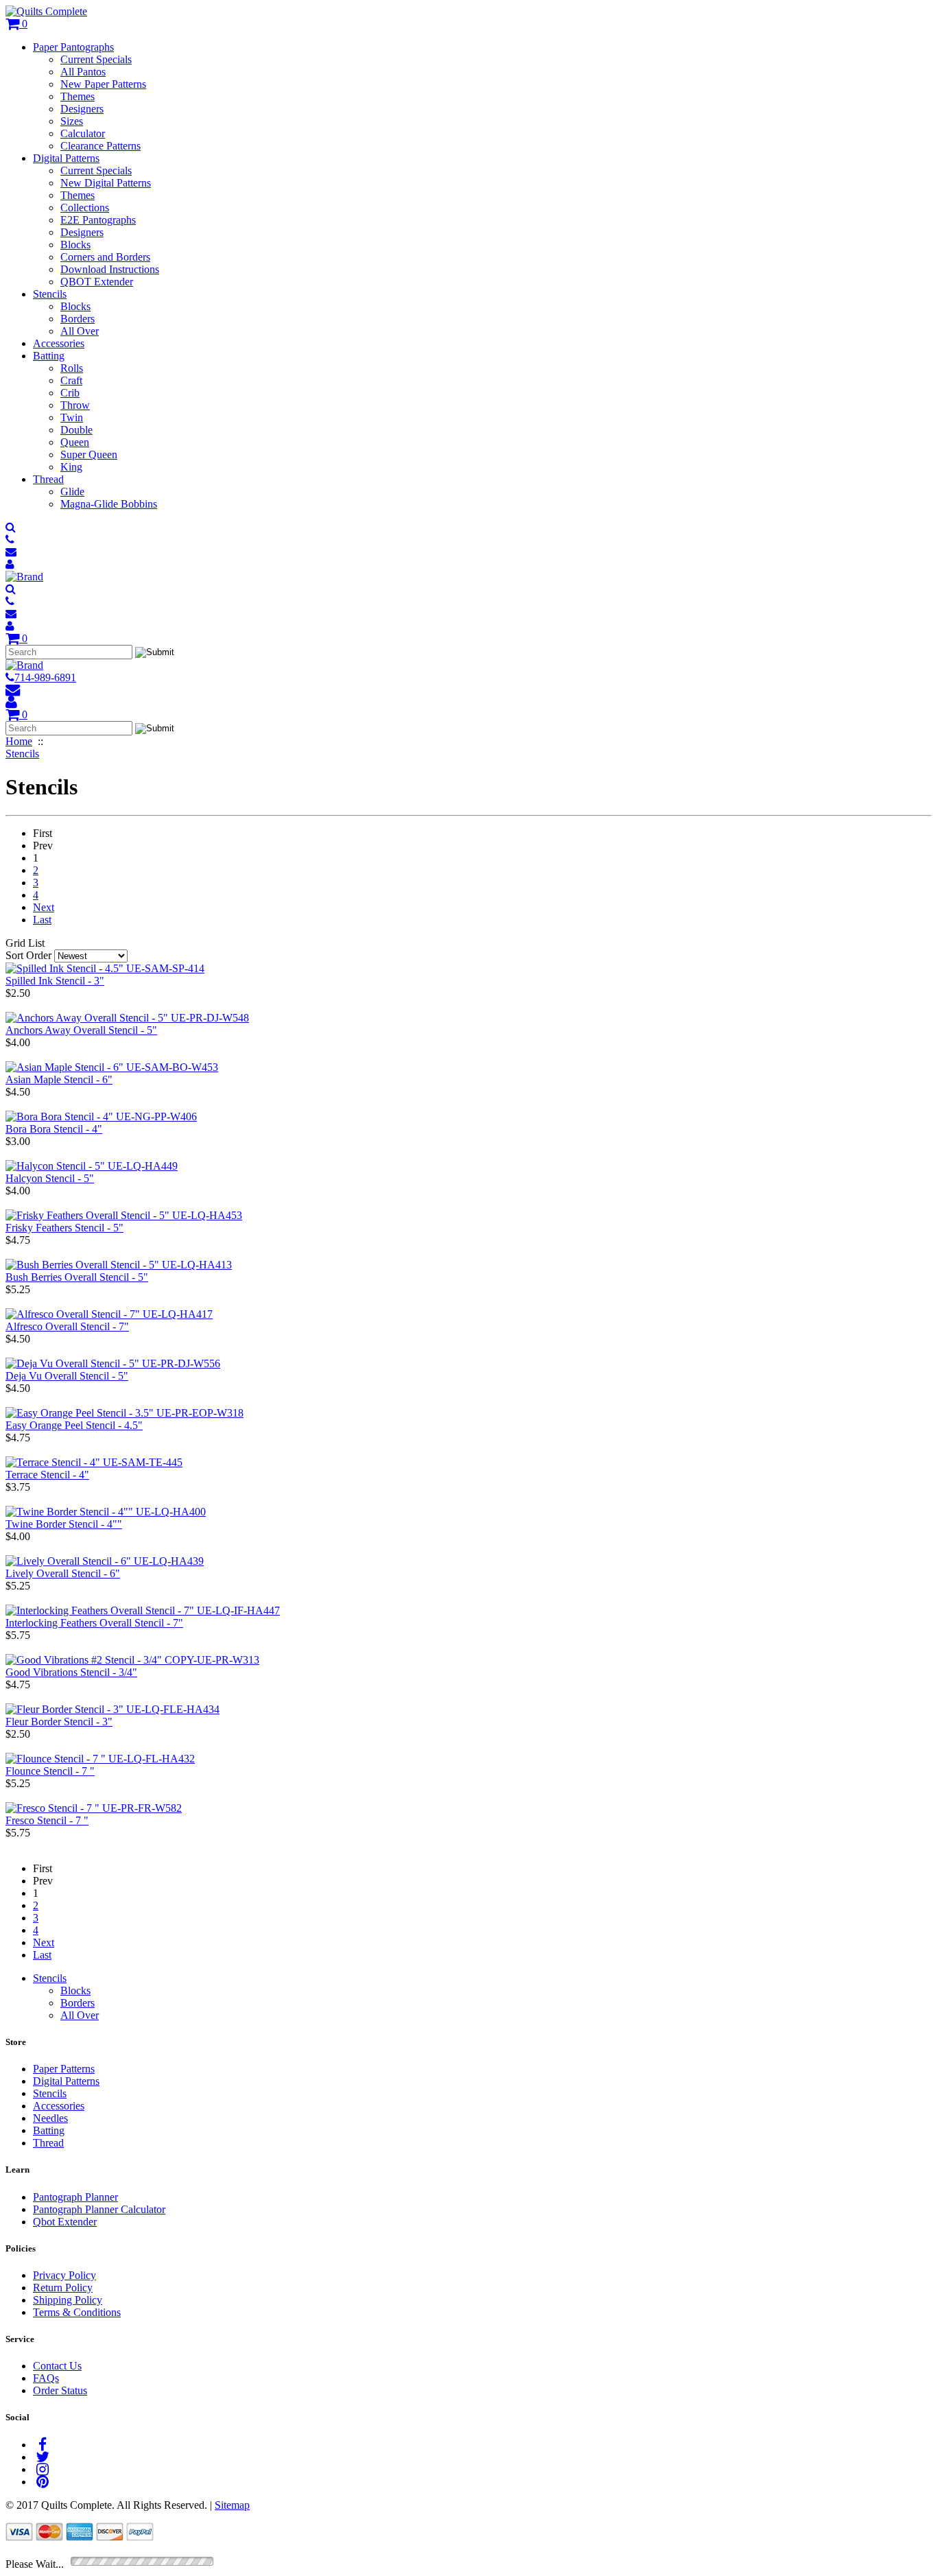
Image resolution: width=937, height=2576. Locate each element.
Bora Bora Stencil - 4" (54, 1129)
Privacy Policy (64, 2275)
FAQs (46, 2378)
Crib (70, 393)
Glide (72, 492)
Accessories (59, 343)
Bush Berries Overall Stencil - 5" (77, 1277)
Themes (78, 96)
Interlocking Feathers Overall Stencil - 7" (94, 1623)
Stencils (50, 294)
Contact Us (57, 2366)
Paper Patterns (64, 2069)
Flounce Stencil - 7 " (50, 1771)
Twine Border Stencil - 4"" (64, 1524)
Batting (49, 356)
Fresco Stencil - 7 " (47, 1820)
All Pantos (83, 72)
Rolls (72, 368)
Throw (75, 405)
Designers (82, 109)
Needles (50, 2118)
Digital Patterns (66, 158)
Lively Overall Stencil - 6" (63, 1573)
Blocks (75, 245)
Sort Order (28, 955)
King (71, 467)
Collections (85, 208)
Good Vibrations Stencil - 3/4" (71, 1672)
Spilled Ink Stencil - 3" (55, 981)
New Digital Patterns (106, 183)
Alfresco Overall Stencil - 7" (67, 1326)
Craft (71, 380)
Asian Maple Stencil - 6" (59, 1079)
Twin (72, 417)
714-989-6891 (45, 677)
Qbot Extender (65, 2222)
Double (76, 430)
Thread (48, 479)
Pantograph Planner (75, 2197)
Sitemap (232, 2505)
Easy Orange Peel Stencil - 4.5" (74, 1425)
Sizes (72, 121)
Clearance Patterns (100, 146)
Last (42, 920)
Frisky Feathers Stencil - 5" (64, 1228)
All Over (80, 331)
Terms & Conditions (77, 2312)
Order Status (60, 2390)
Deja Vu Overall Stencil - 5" (67, 1376)
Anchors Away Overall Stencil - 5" (81, 1030)
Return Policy (63, 2288)
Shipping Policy (68, 2300)
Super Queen (89, 454)
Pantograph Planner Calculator (99, 2209)
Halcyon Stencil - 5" (50, 1178)
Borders (78, 319)
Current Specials (96, 59)
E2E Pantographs (98, 220)
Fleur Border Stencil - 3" (59, 1722)
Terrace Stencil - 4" (47, 1475)
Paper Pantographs (73, 47)
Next (44, 907)
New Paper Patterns (103, 84)
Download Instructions (110, 269)
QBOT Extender (97, 282)
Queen (75, 442)
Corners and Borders (105, 257)
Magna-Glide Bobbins (109, 504)
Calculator (83, 133)
